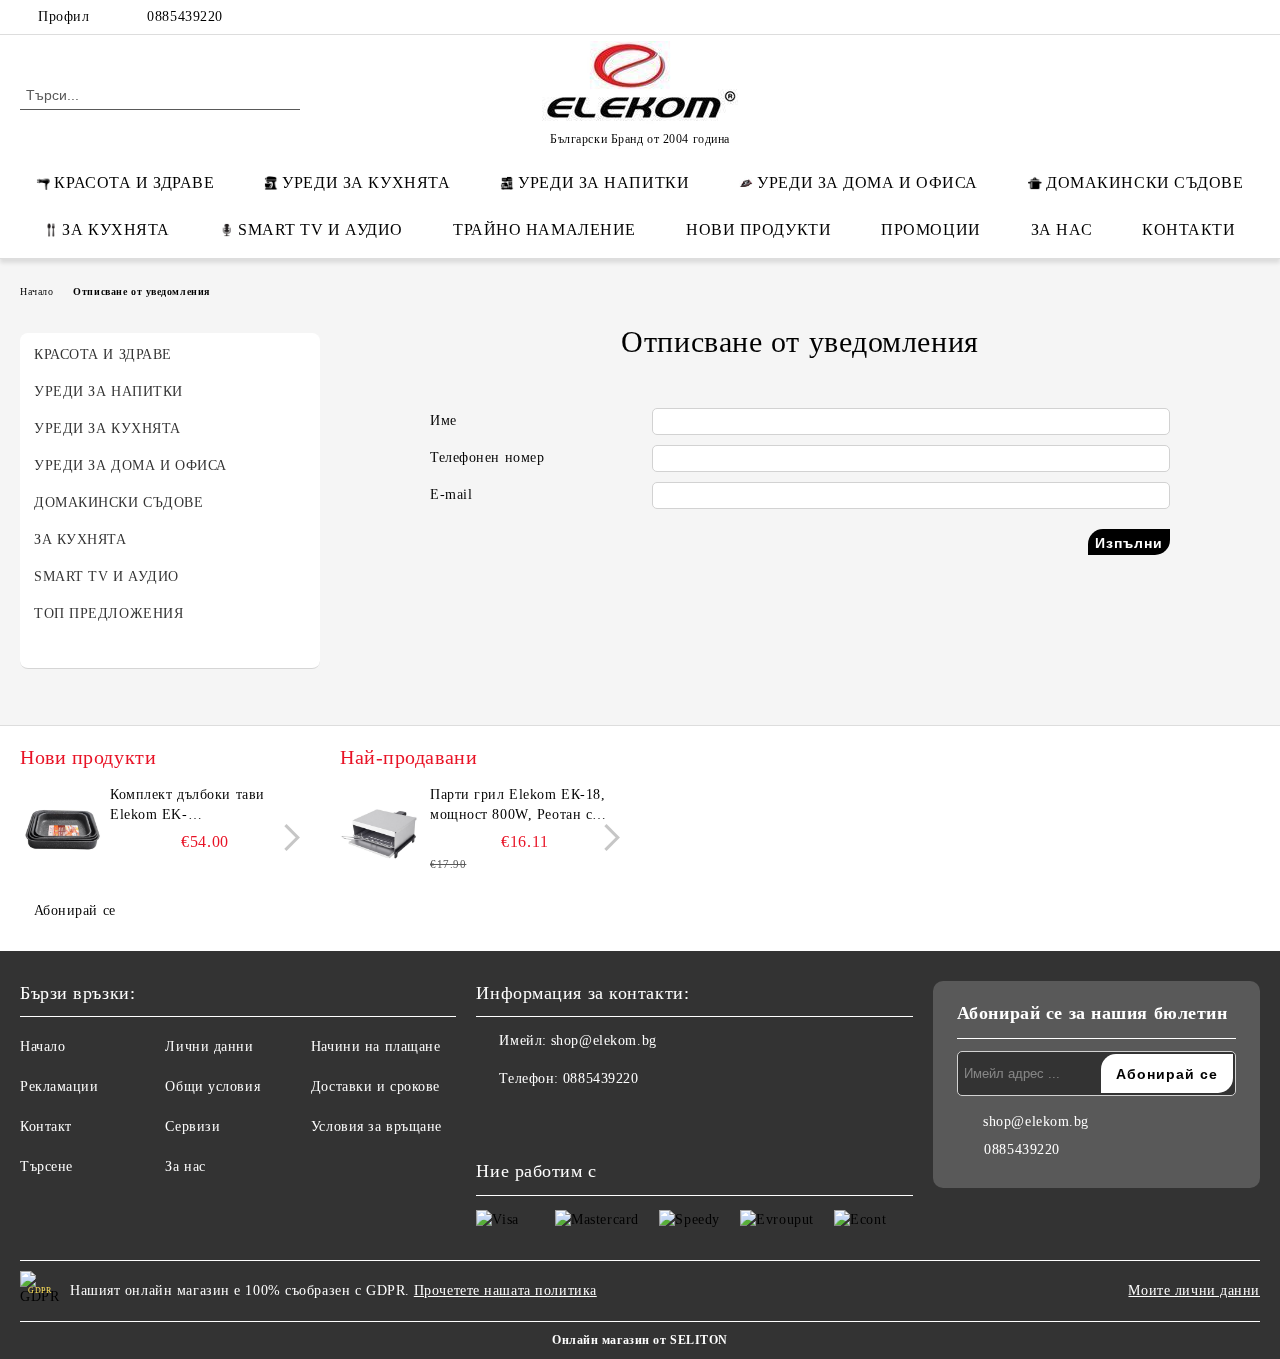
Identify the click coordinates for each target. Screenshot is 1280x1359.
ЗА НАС (1061, 229)
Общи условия (212, 1086)
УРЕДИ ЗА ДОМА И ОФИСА (867, 182)
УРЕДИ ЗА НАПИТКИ (603, 182)
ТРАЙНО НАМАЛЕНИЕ (544, 229)
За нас (185, 1166)
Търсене (46, 1166)
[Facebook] (1129, 17)
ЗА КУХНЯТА (116, 229)
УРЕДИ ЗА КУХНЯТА (366, 182)
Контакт (46, 1126)
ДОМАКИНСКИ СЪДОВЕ (1145, 182)
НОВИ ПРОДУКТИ (758, 229)
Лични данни (209, 1046)
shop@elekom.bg (604, 1040)
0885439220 (185, 16)
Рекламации (59, 1086)
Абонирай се (75, 910)
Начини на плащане (376, 1046)
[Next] (286, 837)
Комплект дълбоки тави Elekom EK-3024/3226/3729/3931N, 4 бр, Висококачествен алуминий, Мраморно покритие (203, 806)
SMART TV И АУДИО (320, 229)
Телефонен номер (487, 457)
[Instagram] (1219, 17)
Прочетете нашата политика (505, 1290)
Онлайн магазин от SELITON (640, 1340)
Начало (36, 291)
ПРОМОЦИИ (930, 229)
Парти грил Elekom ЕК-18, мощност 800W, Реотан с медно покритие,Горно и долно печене (517, 806)
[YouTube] (1249, 17)
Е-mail (451, 494)
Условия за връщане (376, 1126)
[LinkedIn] (1159, 17)
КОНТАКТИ (1188, 229)
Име (443, 420)
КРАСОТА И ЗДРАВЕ (134, 182)
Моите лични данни (1194, 1290)
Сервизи (192, 1126)
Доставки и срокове (375, 1086)
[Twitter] (1189, 17)
